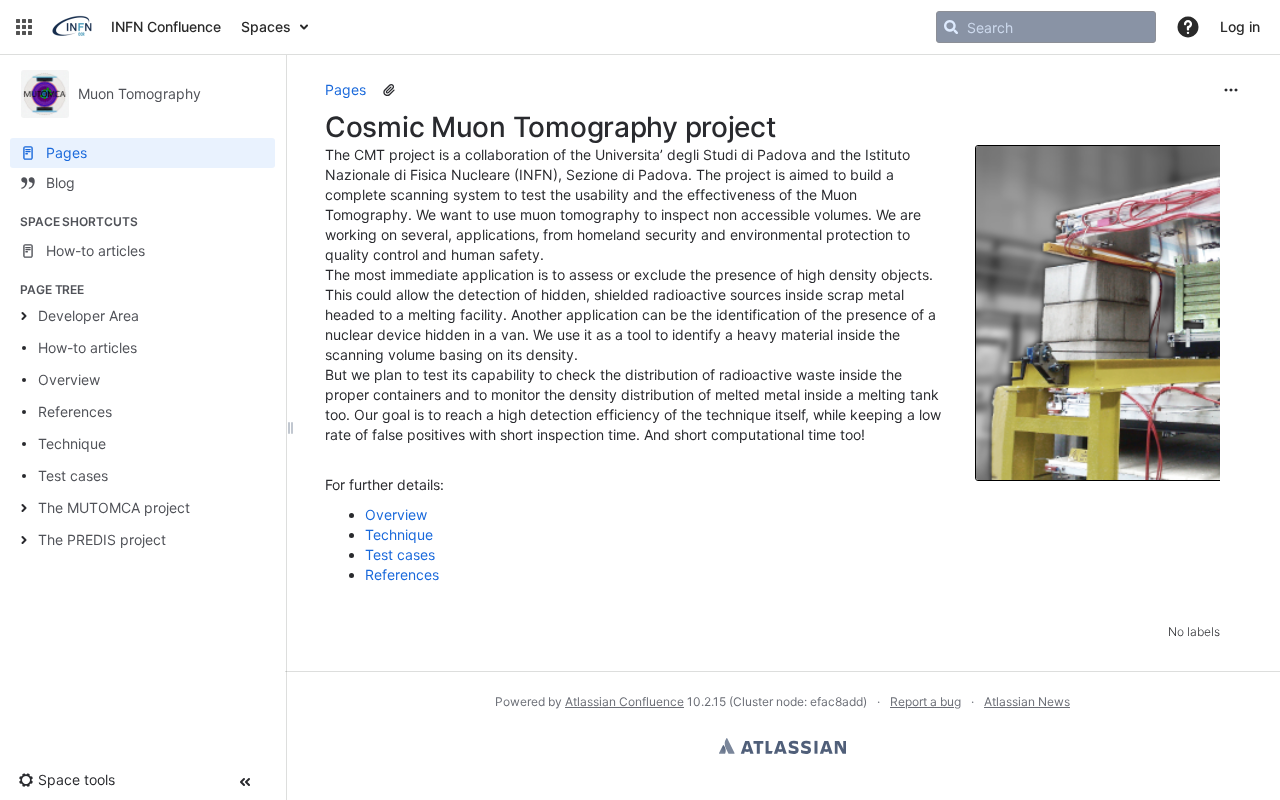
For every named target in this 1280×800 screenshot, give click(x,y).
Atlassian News (1027, 701)
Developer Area (88, 315)
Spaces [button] (266, 26)
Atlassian (782, 746)
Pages (345, 89)
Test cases (73, 475)
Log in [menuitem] (1240, 26)
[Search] (951, 27)
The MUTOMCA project (114, 507)
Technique (72, 443)
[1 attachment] (389, 90)
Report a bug (925, 701)
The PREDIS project (102, 539)
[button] (24, 27)
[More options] (1231, 90)
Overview (69, 379)
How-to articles (87, 347)
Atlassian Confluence (624, 701)
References (75, 411)
